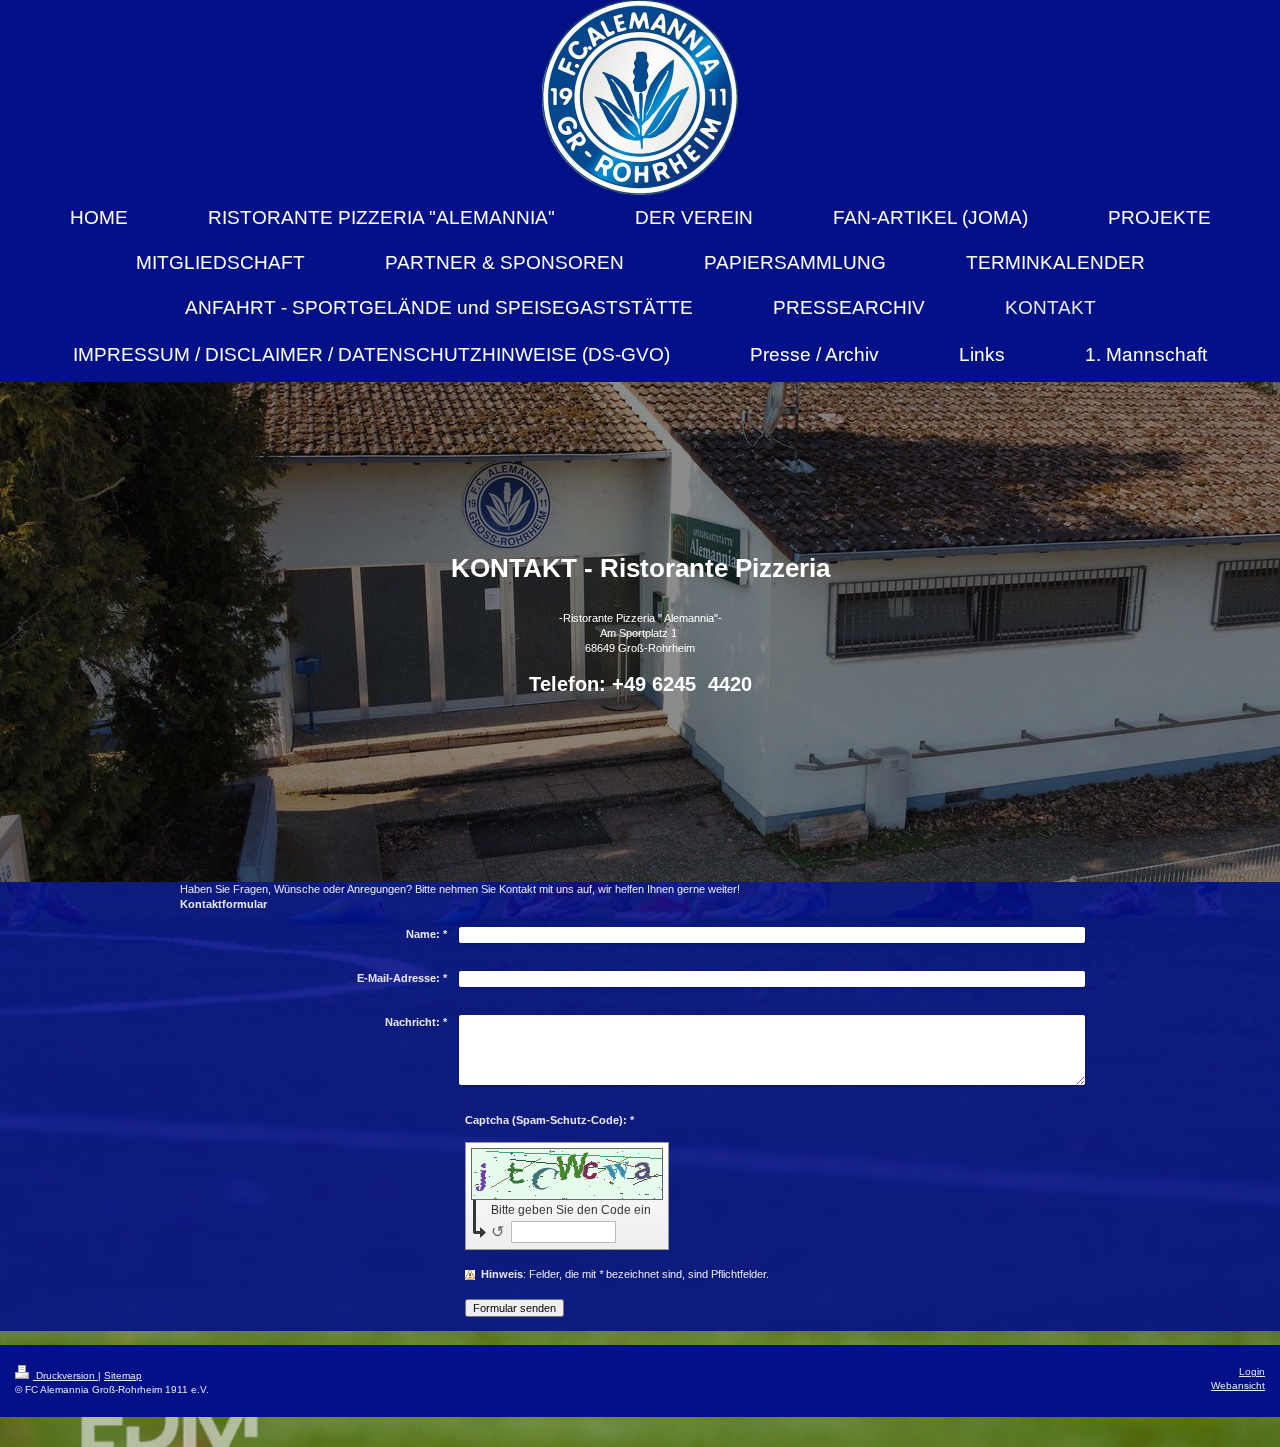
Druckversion (65, 1375)
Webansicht (1238, 1385)
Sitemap (123, 1375)
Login (1252, 1371)
